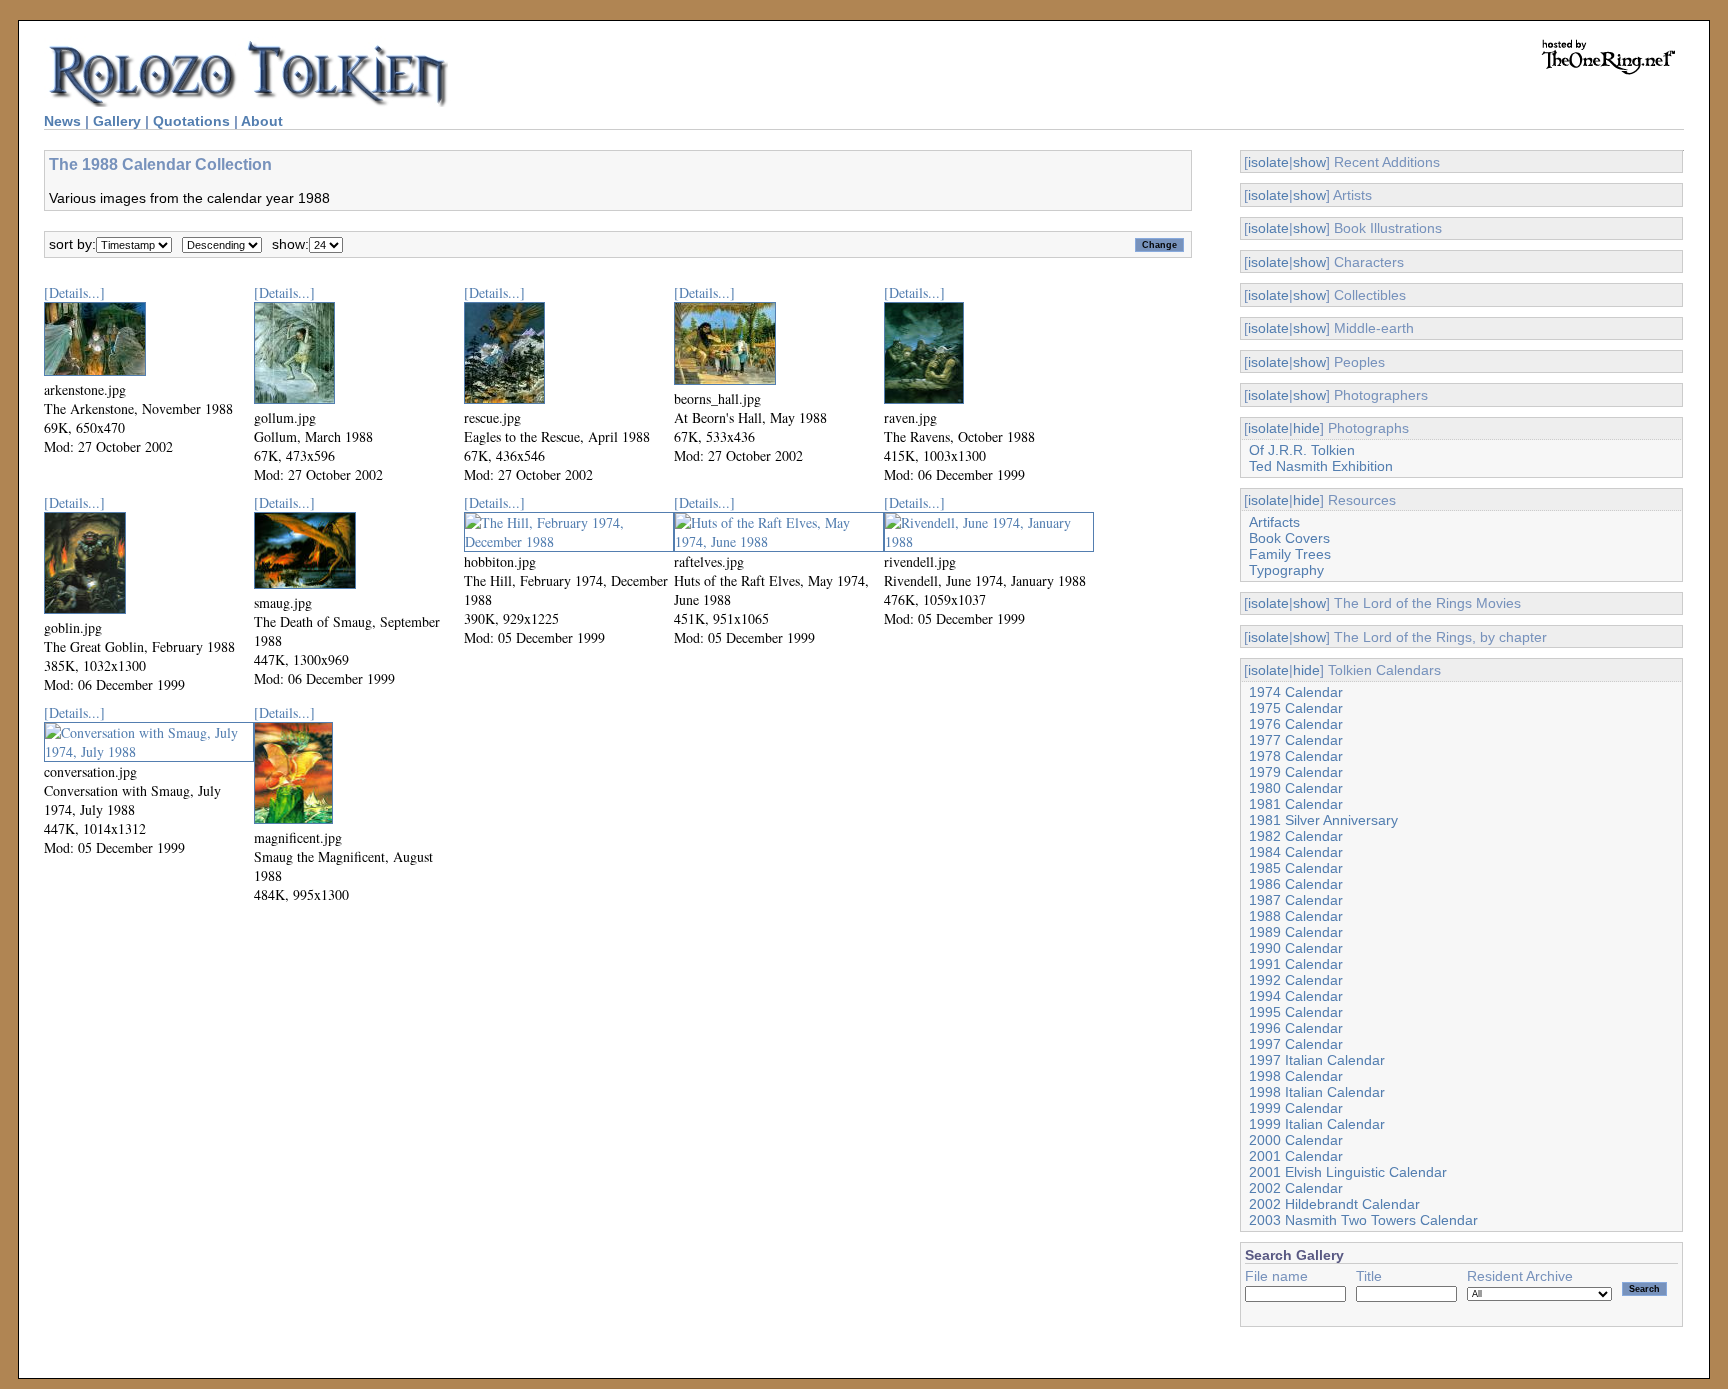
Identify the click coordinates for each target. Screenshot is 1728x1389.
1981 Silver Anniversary (1323, 820)
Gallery (117, 121)
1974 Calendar (1296, 692)
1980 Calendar (1296, 788)
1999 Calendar (1296, 1108)
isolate (1268, 162)
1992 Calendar (1296, 980)
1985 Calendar (1296, 868)
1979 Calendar (1296, 772)
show (1309, 162)
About (262, 121)
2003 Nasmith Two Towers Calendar (1363, 1220)
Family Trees (1290, 554)
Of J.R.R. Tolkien (1302, 450)
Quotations (191, 121)
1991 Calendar (1296, 964)
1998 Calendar (1296, 1076)
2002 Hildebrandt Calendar (1334, 1204)
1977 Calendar (1296, 740)
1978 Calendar (1296, 756)
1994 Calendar (1296, 996)
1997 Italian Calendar (1317, 1060)
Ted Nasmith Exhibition (1321, 466)
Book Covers (1289, 538)
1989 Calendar (1296, 932)
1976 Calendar (1296, 724)
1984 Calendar (1296, 852)
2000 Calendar (1296, 1140)
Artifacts (1274, 522)
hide (1306, 428)
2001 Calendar (1296, 1156)
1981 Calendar (1296, 804)
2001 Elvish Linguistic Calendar (1348, 1172)
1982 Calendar (1296, 836)
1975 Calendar (1296, 708)
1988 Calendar (1296, 916)
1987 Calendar (1296, 900)
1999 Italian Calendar (1317, 1124)
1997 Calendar (1296, 1044)
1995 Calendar (1296, 1012)
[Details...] (74, 292)
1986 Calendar (1296, 884)
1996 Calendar (1296, 1028)
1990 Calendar (1296, 948)
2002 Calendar (1296, 1188)
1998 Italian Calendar (1317, 1092)
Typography (1286, 570)
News (62, 121)
